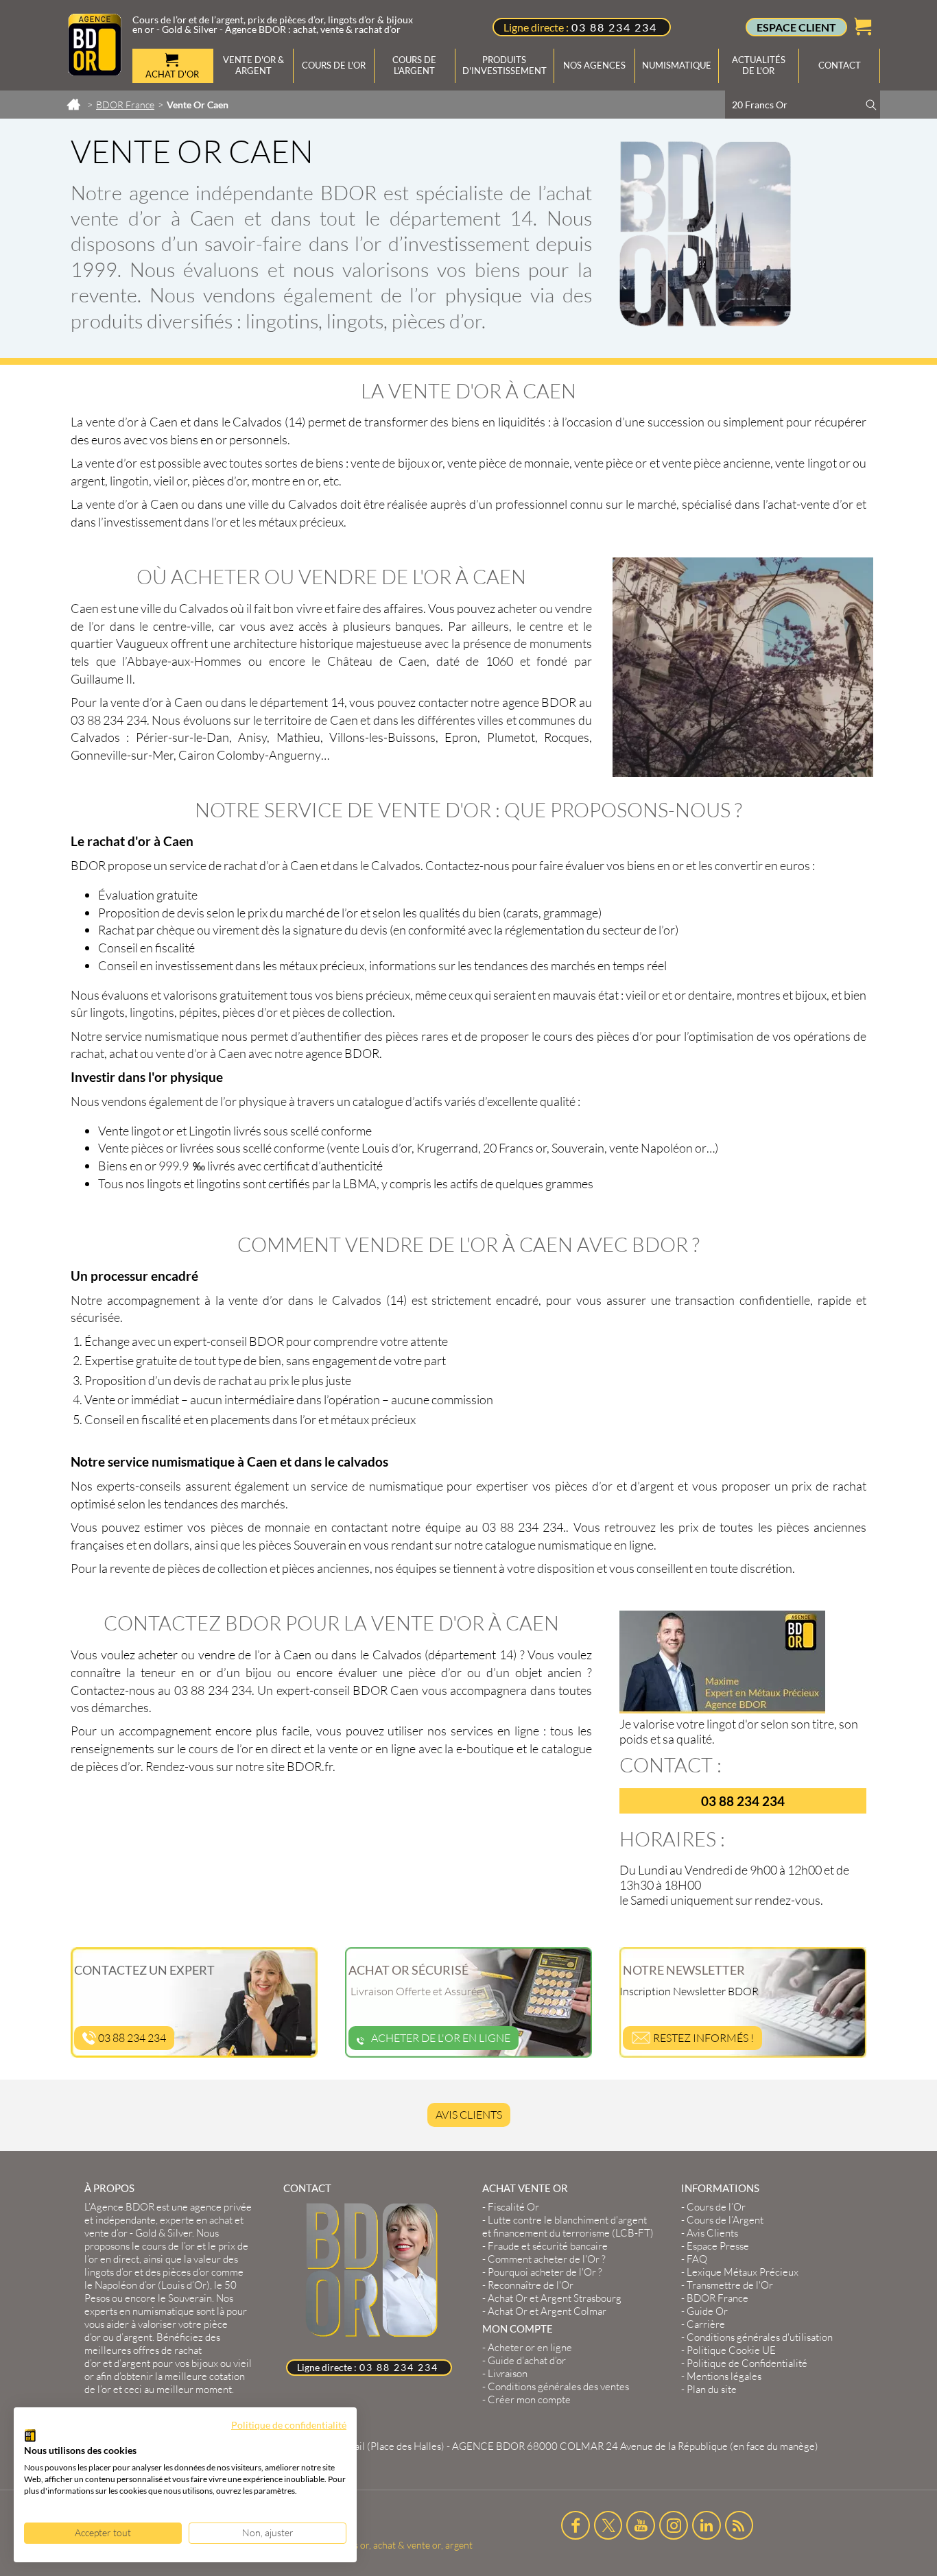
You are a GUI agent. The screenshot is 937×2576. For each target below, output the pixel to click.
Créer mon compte (529, 2399)
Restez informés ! (702, 2038)
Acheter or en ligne (530, 2347)
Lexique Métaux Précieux (743, 2272)
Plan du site (712, 2389)
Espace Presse (718, 2246)
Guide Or (707, 2311)
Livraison (508, 2373)
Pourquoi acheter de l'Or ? (545, 2272)
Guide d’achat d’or (527, 2360)
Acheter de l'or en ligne (441, 2038)
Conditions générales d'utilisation (760, 2337)
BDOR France (717, 2298)
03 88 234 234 (614, 27)
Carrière (706, 2324)
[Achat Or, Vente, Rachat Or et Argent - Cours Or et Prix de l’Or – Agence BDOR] (95, 71)
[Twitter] (608, 2525)
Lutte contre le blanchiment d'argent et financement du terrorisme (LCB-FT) (568, 2226)
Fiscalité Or (513, 2207)
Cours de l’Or (716, 2207)
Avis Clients (469, 2115)
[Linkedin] (707, 2525)
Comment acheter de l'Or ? (547, 2259)
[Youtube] (641, 2525)
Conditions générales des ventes (558, 2386)
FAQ (697, 2259)
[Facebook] (576, 2525)
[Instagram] (674, 2525)
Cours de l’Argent (725, 2220)
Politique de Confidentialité (747, 2363)
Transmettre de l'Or (730, 2285)
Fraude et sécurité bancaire (548, 2246)
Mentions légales (724, 2376)
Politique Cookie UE (731, 2350)
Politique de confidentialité (289, 2425)
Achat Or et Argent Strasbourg (555, 2298)
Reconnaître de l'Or (531, 2285)
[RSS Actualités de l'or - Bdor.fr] (739, 2525)
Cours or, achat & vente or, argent (402, 2545)
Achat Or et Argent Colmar (547, 2311)
